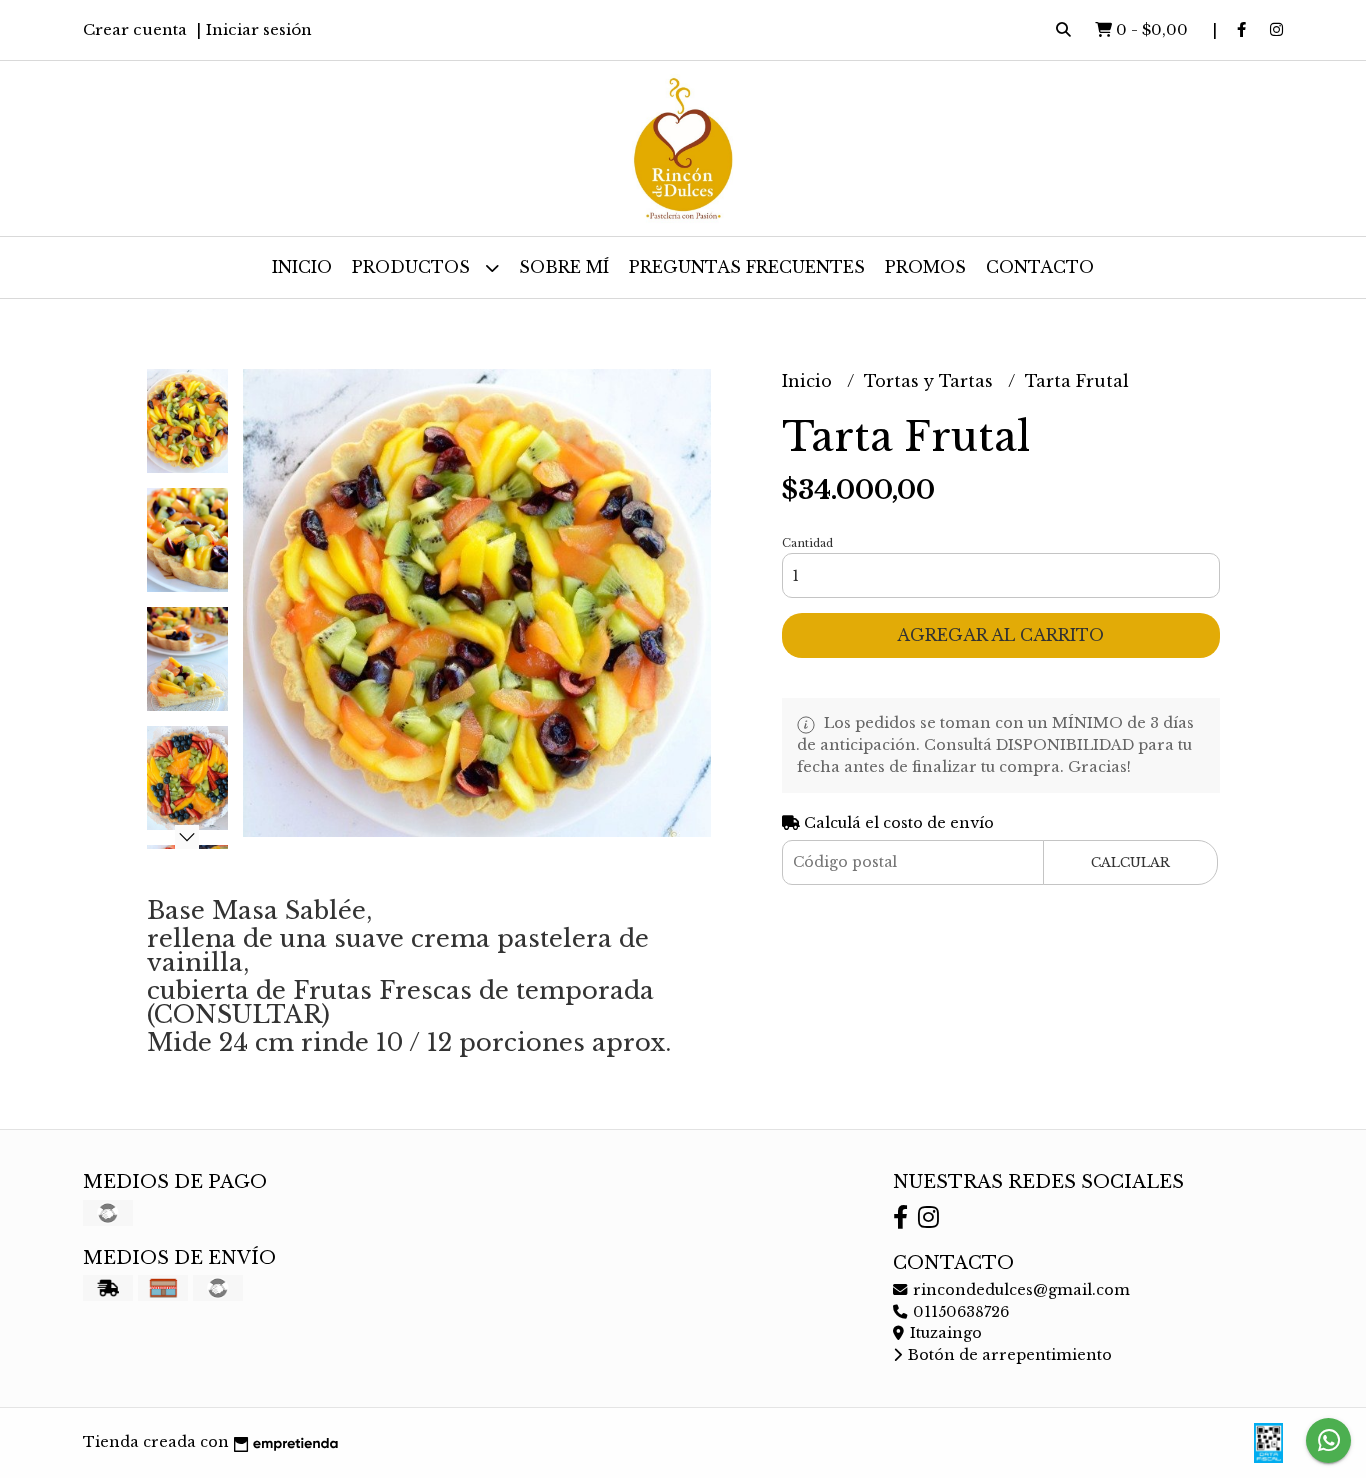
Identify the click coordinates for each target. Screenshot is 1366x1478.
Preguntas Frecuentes (747, 267)
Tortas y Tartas (931, 381)
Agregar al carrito (1000, 635)
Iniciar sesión (259, 29)
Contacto (1040, 267)
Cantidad (807, 543)
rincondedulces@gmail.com (1019, 1290)
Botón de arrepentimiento (1008, 1355)
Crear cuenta (135, 29)
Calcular (1130, 862)
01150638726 (959, 1312)
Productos (413, 267)
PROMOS (925, 267)
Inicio (302, 267)
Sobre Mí (564, 267)
